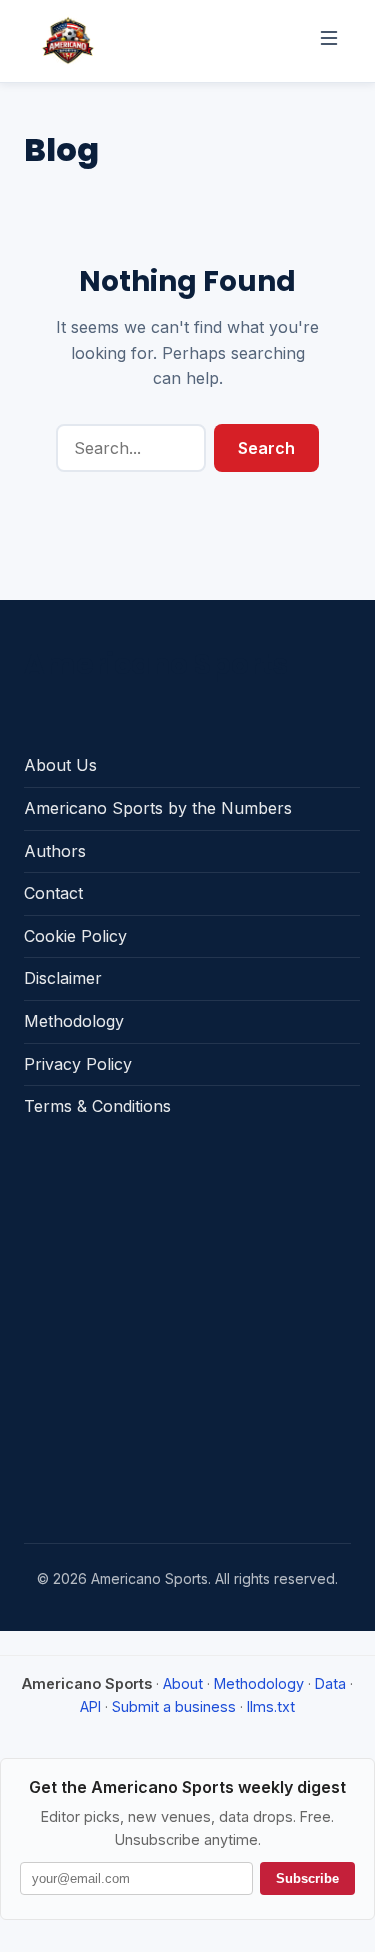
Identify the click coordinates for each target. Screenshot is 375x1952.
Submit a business (174, 1706)
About (183, 1683)
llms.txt (271, 1706)
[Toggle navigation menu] (329, 41)
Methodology (74, 1021)
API (90, 1706)
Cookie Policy (75, 936)
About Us (60, 765)
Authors (55, 851)
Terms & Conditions (97, 1106)
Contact (53, 893)
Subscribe (307, 1878)
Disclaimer (63, 978)
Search (266, 448)
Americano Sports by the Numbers (158, 808)
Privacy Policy (78, 1064)
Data (330, 1683)
